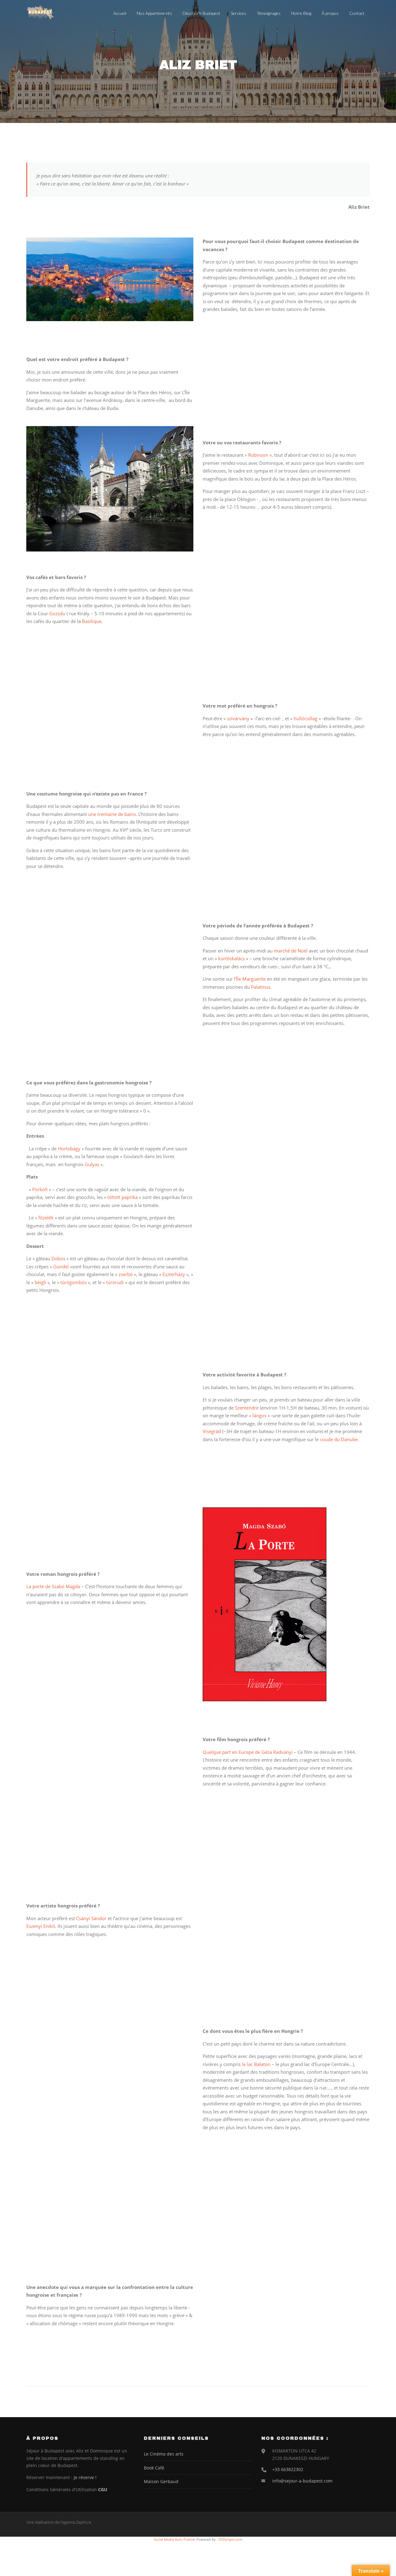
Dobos (58, 1258)
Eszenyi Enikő (41, 1926)
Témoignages (269, 13)
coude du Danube (339, 1439)
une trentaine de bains (112, 814)
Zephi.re (84, 2522)
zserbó (126, 1274)
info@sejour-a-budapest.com (302, 2481)
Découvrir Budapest (201, 13)
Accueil (120, 13)
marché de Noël (291, 951)
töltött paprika (122, 1197)
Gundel (61, 1266)
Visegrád (212, 1431)
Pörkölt (40, 1189)
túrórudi (115, 1282)
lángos (259, 1415)
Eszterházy (174, 1274)
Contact (357, 13)
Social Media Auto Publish (175, 2539)
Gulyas (92, 1164)
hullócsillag (306, 718)
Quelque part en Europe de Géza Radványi (248, 1752)
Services (239, 13)
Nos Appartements (154, 13)
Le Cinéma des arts (164, 2454)
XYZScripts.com (230, 2539)
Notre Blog (301, 13)
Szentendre (247, 1408)
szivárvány (238, 718)
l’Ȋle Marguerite (249, 979)
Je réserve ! (85, 2477)
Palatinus (261, 987)
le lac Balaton (256, 2064)
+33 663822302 (288, 2469)
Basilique (92, 621)
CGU (103, 2489)
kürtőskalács (231, 958)
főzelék (46, 1218)
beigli (41, 1282)
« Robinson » (258, 455)
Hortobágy (69, 1149)
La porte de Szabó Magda (53, 1586)
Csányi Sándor (91, 1918)
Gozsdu (57, 613)
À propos (330, 13)
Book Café (154, 2468)
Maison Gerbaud (161, 2481)
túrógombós (73, 1282)
